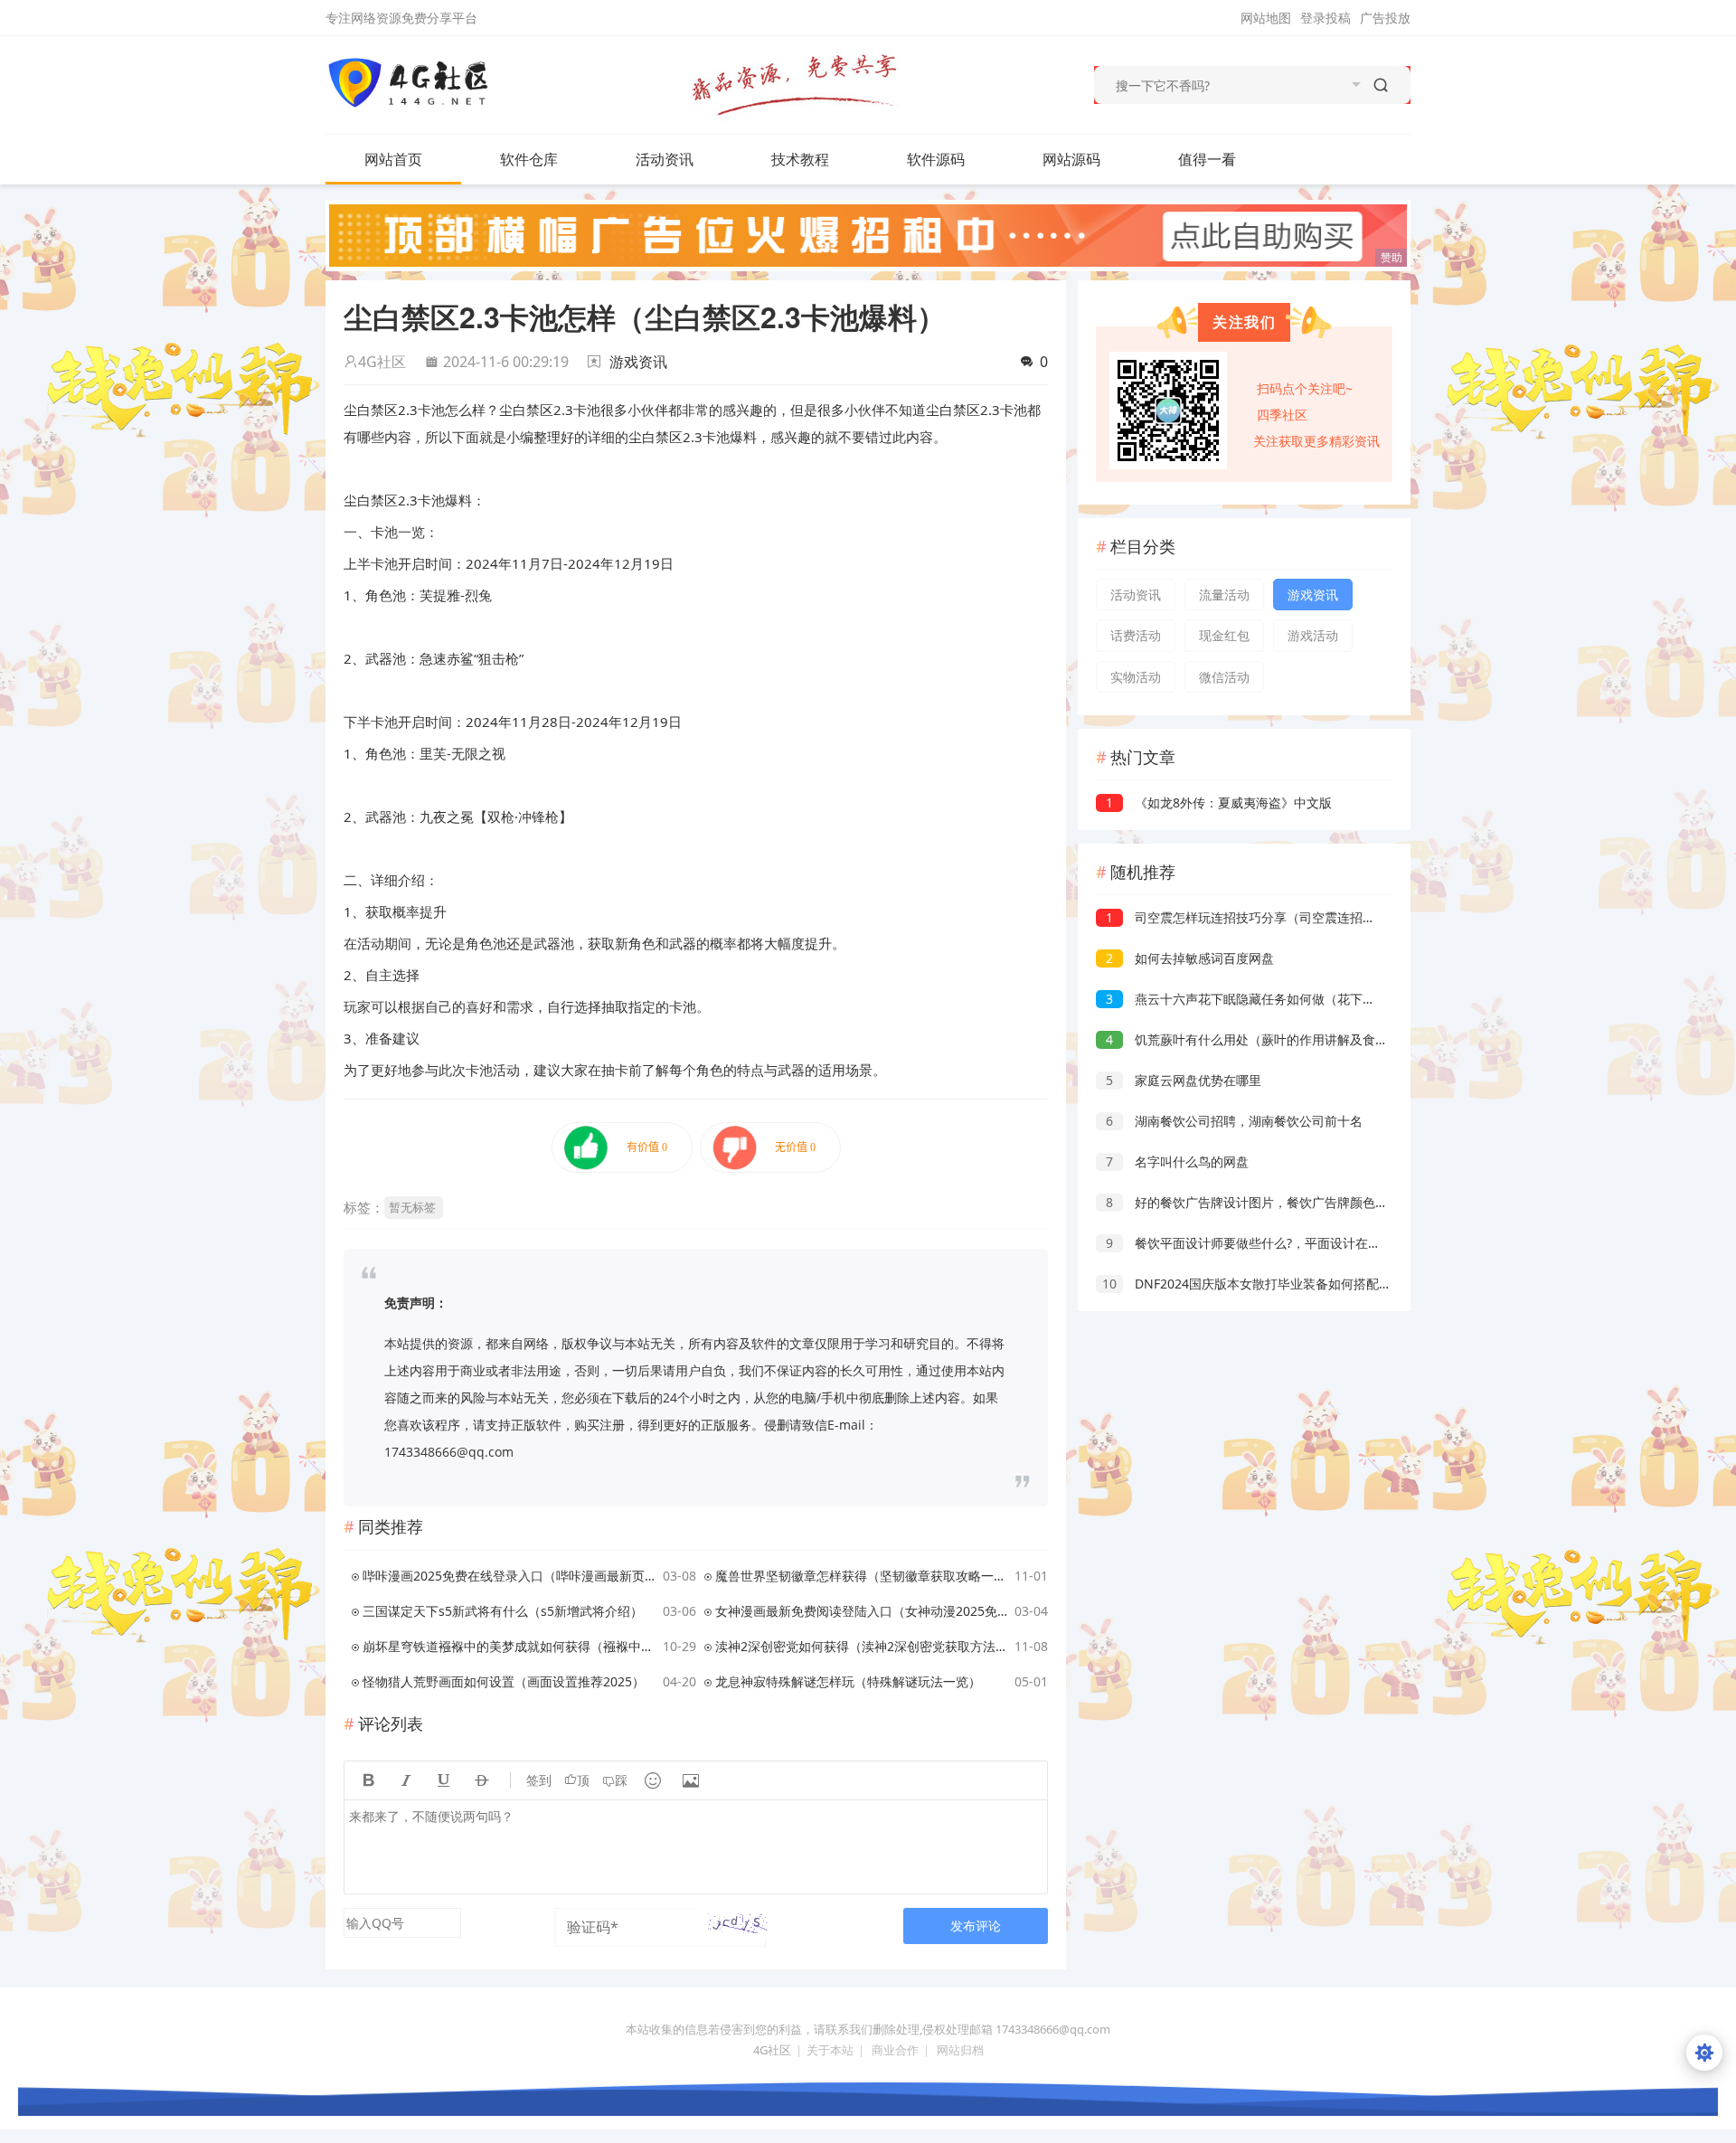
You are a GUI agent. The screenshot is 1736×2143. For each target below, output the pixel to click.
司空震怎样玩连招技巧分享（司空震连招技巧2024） (1268, 917)
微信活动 (1224, 677)
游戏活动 (1313, 635)
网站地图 (1266, 18)
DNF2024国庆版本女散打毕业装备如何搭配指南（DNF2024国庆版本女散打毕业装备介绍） (1375, 1284)
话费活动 (1136, 635)
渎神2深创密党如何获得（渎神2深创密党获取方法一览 (862, 1646)
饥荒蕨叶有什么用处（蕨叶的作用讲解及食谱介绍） (1266, 1039)
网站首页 (393, 159)
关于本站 (830, 2050)
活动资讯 (665, 159)
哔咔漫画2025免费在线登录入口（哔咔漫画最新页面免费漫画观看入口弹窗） (509, 1576)
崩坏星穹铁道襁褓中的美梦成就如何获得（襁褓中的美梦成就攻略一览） (509, 1646)
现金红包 (1224, 635)
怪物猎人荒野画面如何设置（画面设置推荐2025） (504, 1681)
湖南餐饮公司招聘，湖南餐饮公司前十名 (1234, 1121)
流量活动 (1224, 595)
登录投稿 (1326, 18)
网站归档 (960, 2050)
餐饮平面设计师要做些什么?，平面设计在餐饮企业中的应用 (1288, 1243)
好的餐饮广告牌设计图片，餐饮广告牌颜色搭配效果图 (1272, 1202)
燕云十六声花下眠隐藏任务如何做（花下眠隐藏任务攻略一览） (1297, 999)
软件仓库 (529, 159)
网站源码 (1071, 159)
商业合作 (895, 2050)
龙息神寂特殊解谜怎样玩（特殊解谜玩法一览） (848, 1681)
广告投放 (1385, 18)
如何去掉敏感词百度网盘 (1190, 958)
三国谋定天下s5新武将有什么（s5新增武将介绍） (503, 1611)
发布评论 (976, 1926)
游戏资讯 (638, 362)
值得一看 (1207, 159)
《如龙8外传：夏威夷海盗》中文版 (1219, 802)
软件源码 (936, 159)
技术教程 (800, 159)
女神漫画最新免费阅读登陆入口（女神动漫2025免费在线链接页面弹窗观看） (862, 1611)
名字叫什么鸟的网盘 (1177, 1161)
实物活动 (1136, 677)
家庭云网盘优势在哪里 (1184, 1080)
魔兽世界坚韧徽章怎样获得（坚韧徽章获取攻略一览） (862, 1576)
